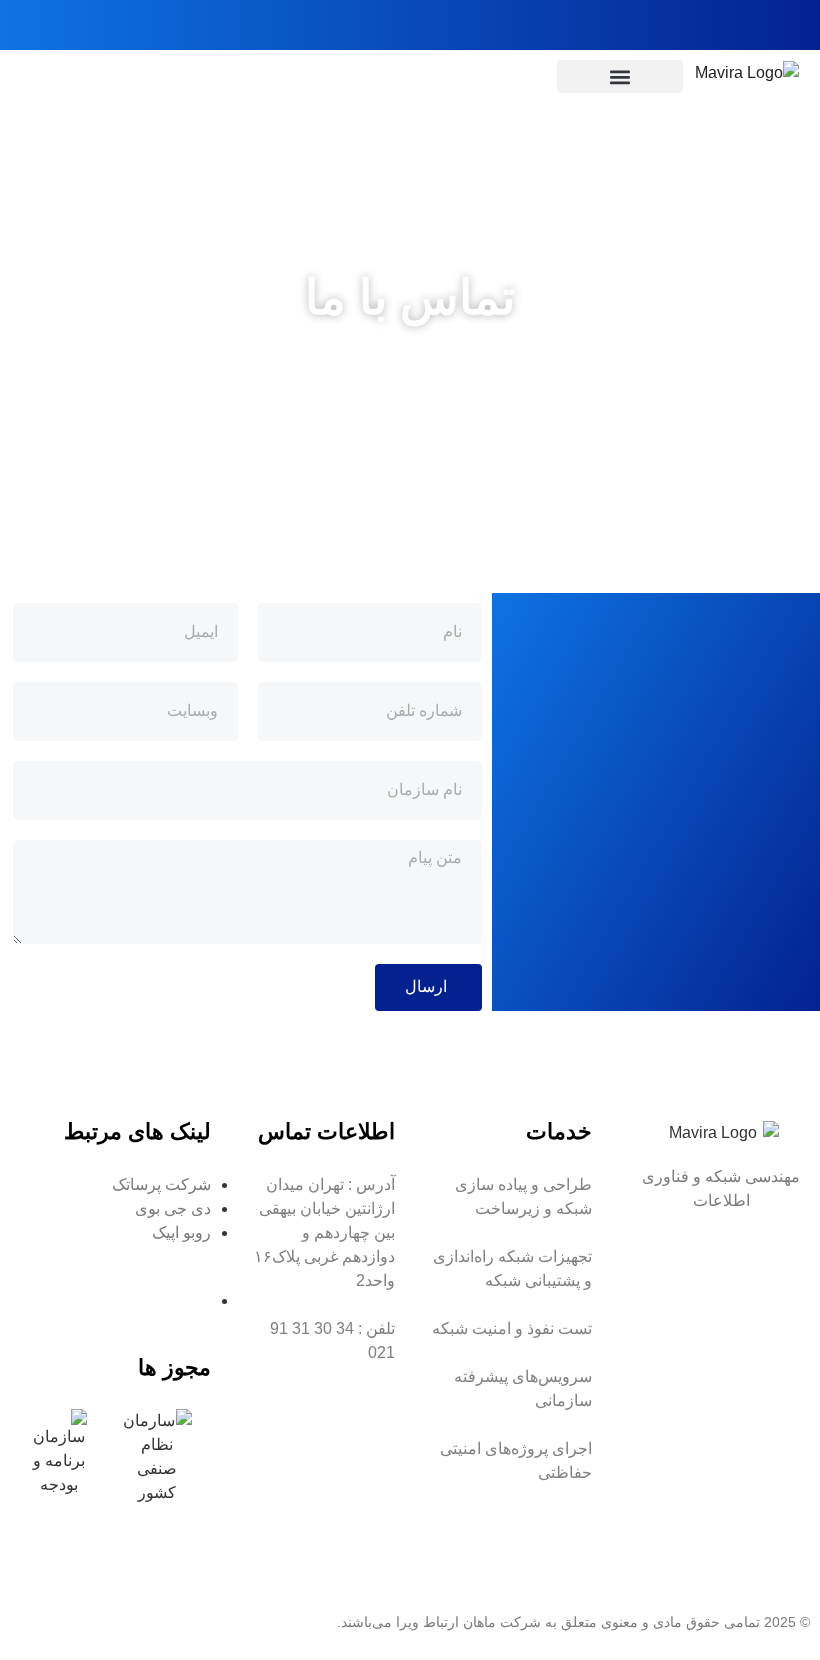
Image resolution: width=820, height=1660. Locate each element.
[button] (620, 76)
